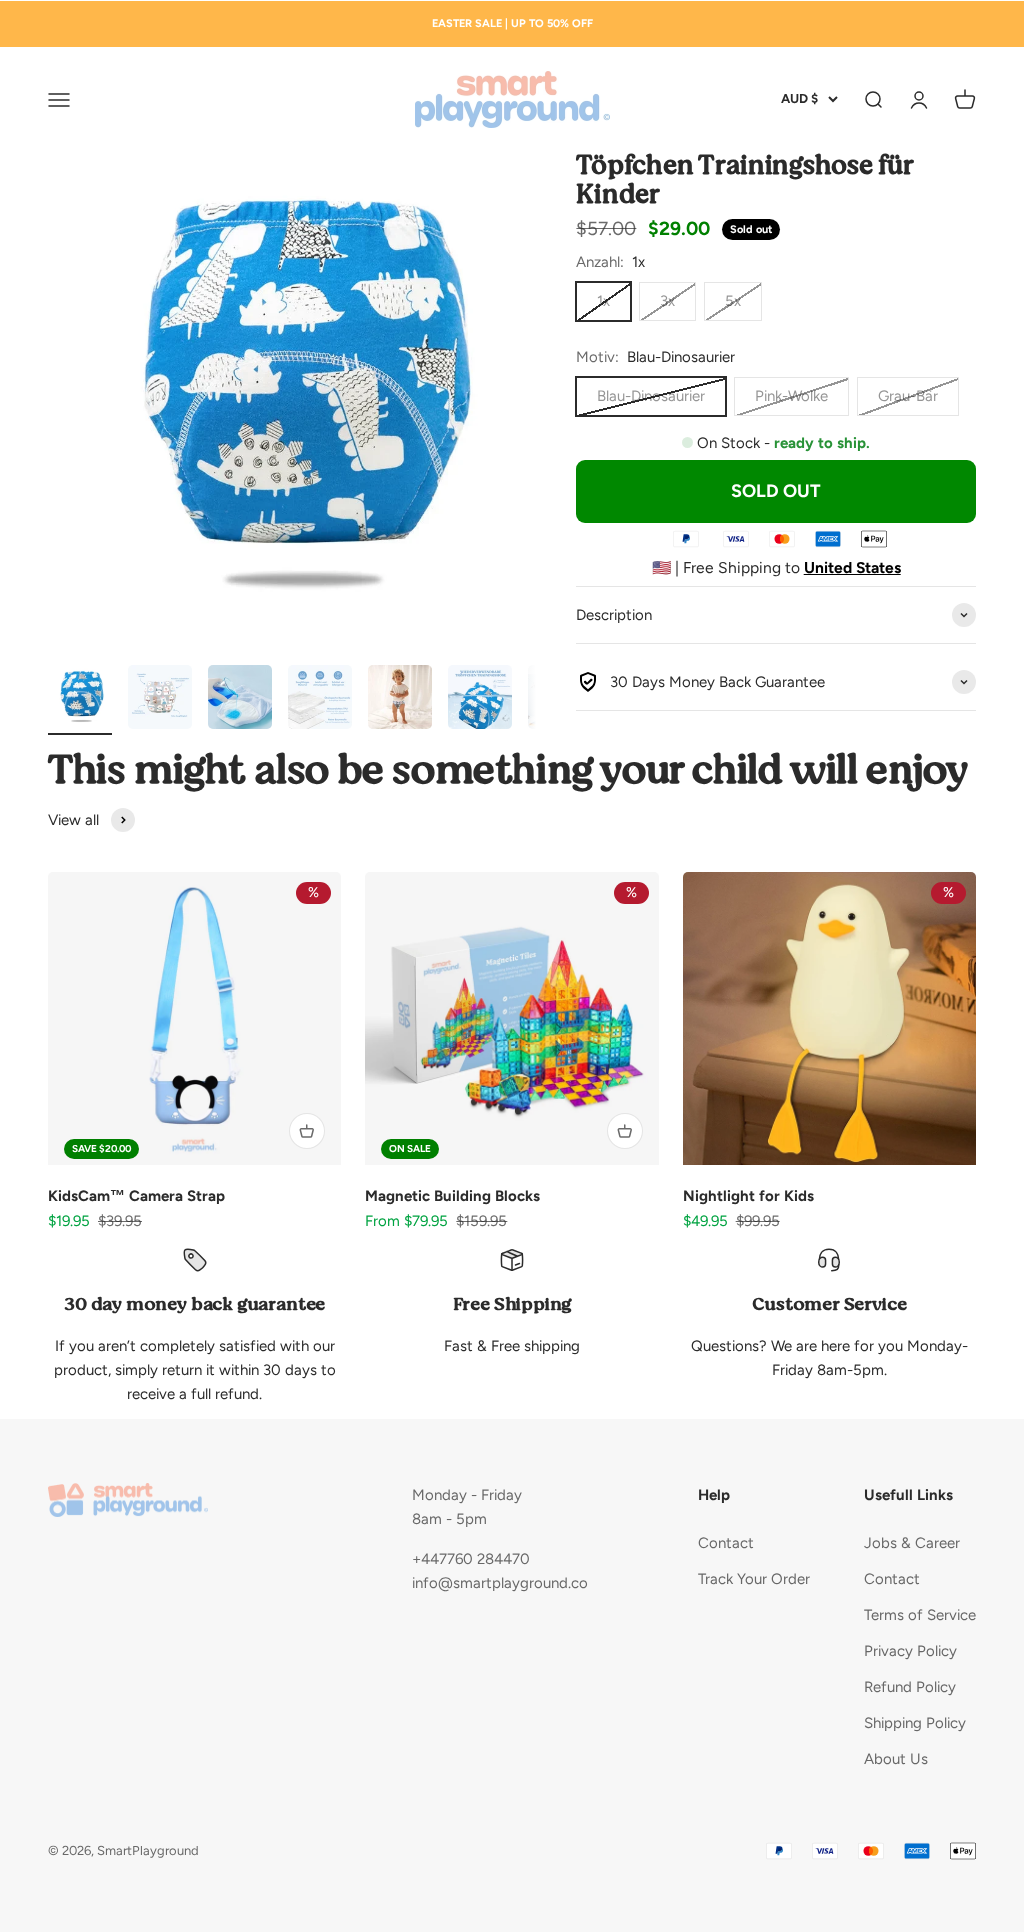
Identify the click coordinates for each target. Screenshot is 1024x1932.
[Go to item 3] (240, 700)
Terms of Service (920, 1615)
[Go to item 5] (400, 700)
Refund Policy (910, 1687)
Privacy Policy (910, 1651)
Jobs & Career (912, 1543)
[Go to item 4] (320, 700)
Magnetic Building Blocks (452, 1196)
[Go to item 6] (480, 700)
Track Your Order (754, 1579)
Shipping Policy (915, 1723)
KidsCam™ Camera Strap (136, 1196)
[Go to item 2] (160, 700)
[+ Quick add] (307, 1131)
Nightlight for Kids (748, 1196)
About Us (896, 1759)
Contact (726, 1543)
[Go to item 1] (80, 700)
